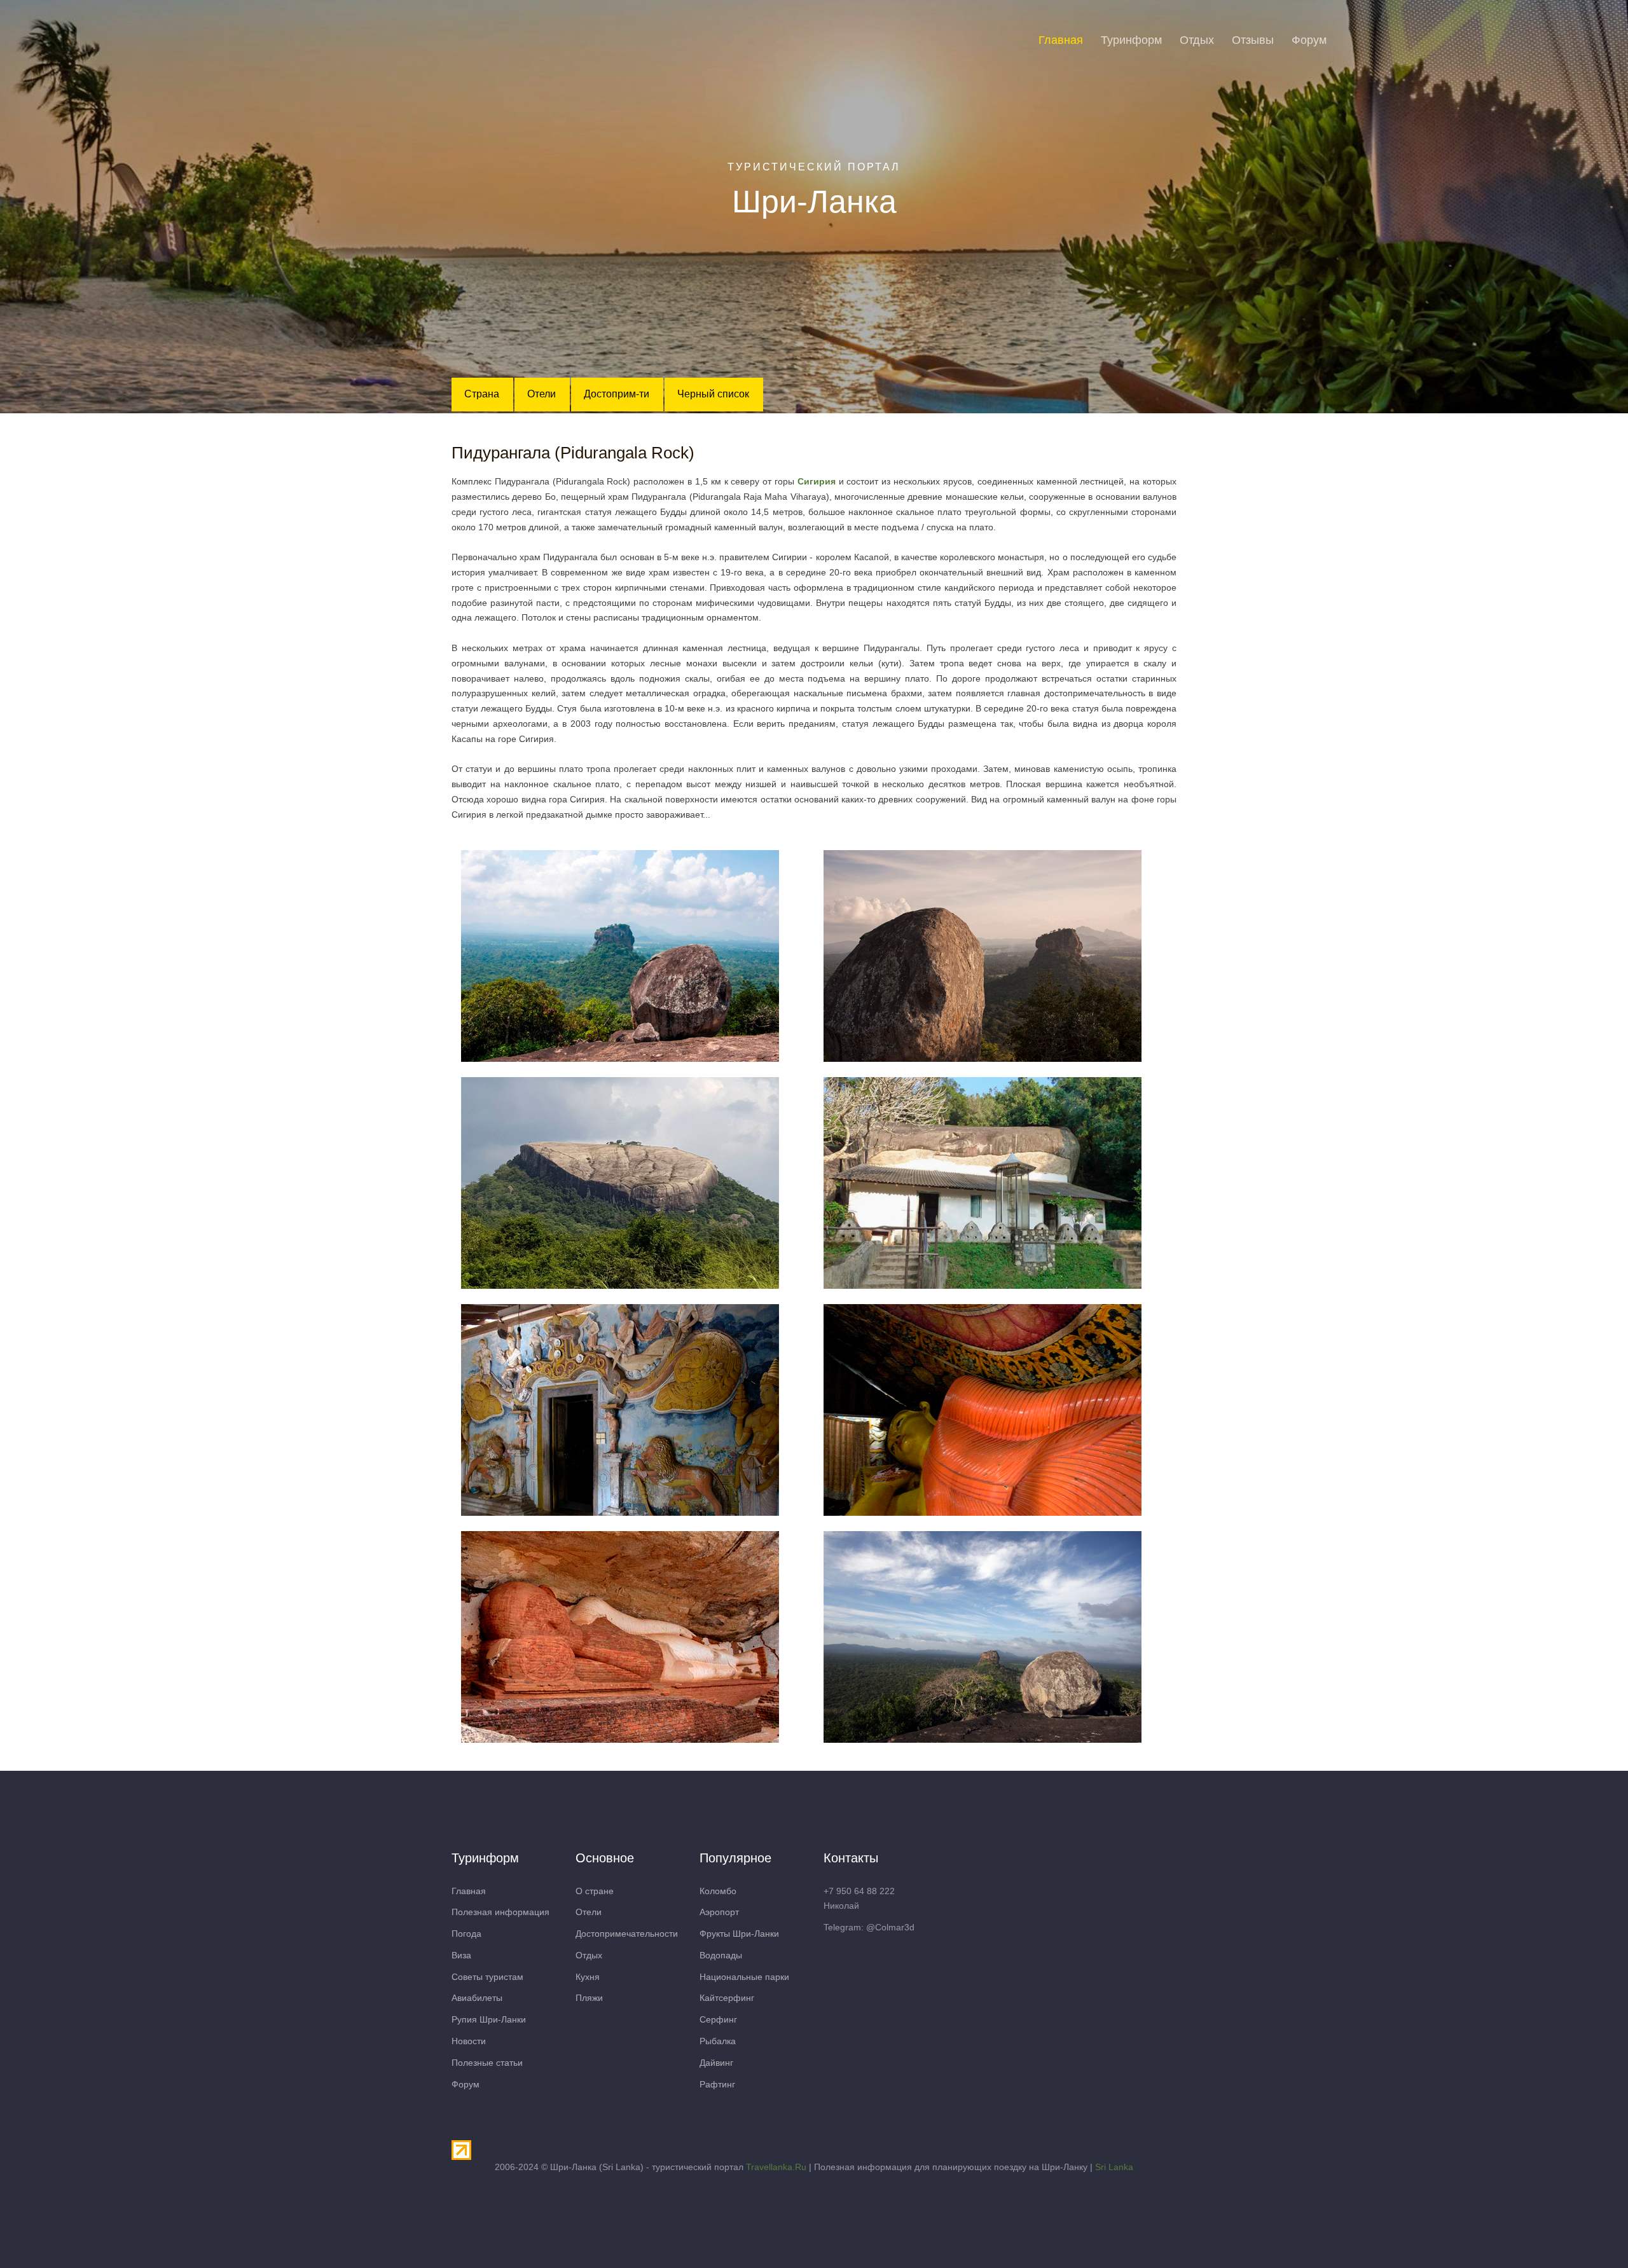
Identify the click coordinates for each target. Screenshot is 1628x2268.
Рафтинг (717, 2084)
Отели (542, 394)
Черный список (713, 394)
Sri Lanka (1114, 2167)
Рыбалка (718, 2041)
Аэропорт (719, 1912)
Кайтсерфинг (727, 1998)
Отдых (1197, 40)
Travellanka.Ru (776, 2167)
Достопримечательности (627, 1934)
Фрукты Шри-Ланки (739, 1934)
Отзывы (1253, 40)
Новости (469, 2041)
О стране (595, 1891)
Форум (1309, 40)
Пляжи (589, 1998)
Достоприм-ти (617, 394)
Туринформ (1131, 40)
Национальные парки (744, 1977)
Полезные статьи (487, 2063)
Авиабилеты (477, 1998)
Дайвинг (716, 2063)
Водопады (721, 1955)
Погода (466, 1934)
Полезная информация (500, 1912)
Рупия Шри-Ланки (489, 2019)
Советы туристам (487, 1977)
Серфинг (718, 2019)
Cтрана (482, 394)
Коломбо (718, 1891)
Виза (461, 1955)
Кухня (588, 1977)
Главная (1061, 40)
